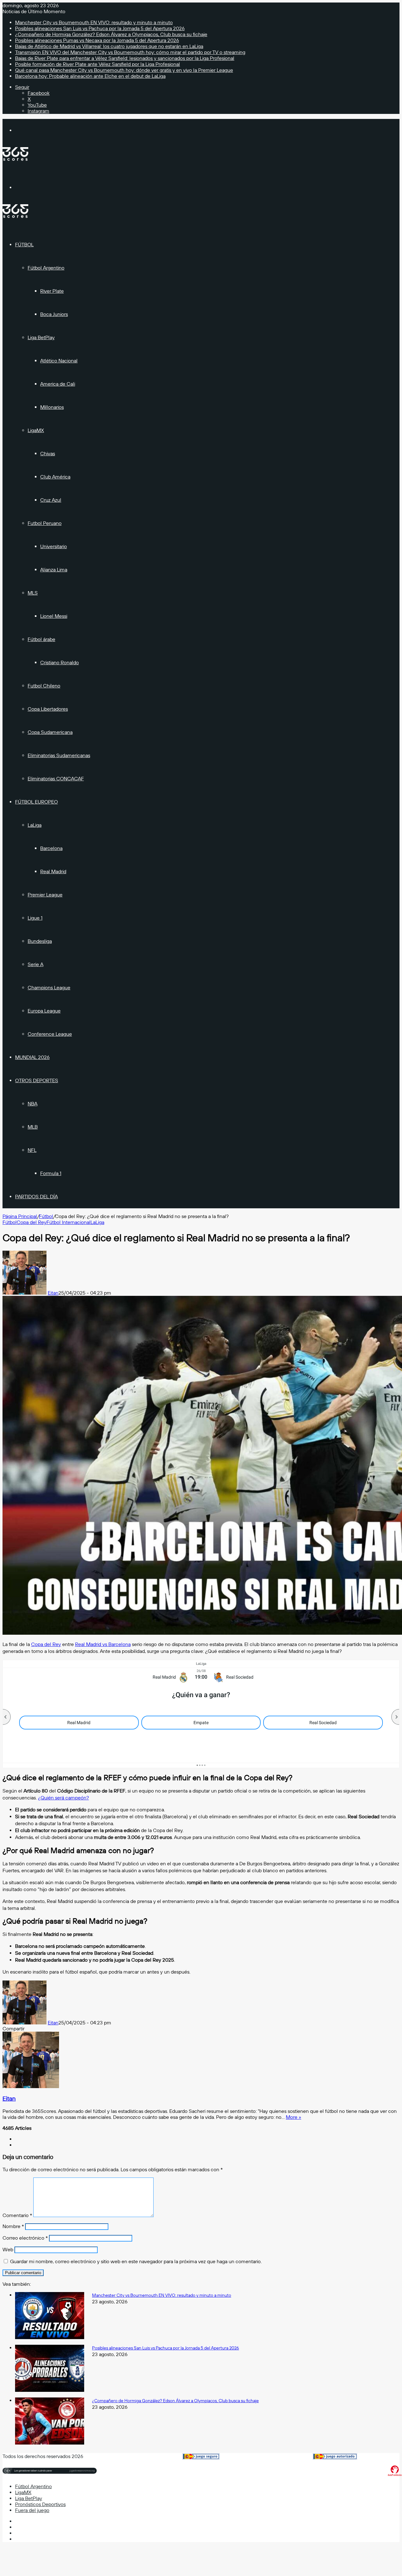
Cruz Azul (51, 500)
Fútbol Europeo (36, 802)
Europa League (44, 1011)
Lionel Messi (54, 616)
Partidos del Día (36, 1197)
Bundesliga (40, 941)
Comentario (17, 2215)
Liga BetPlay (41, 337)
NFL (32, 1150)
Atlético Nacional (59, 361)
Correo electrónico (25, 2238)
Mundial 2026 (32, 1057)
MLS (33, 593)
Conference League (50, 1034)
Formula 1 (51, 1173)
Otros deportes (37, 1080)
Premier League (45, 895)
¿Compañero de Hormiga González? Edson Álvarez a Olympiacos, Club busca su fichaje (111, 34)
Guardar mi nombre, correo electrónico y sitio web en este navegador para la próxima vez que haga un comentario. (136, 2261)
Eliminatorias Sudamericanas (59, 755)
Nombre (13, 2226)
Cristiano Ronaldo (60, 663)
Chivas (48, 454)
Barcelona (51, 848)
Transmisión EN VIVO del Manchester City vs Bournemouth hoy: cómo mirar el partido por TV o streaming (130, 52)
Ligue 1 (35, 918)
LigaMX (36, 430)
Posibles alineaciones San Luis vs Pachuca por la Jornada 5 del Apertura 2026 (100, 28)
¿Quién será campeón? (63, 1798)
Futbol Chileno (44, 686)
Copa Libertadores (48, 709)
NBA (33, 1104)
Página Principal (20, 1216)
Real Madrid (53, 871)
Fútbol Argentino (46, 268)
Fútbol (24, 245)
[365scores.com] (15, 159)
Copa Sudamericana (50, 732)
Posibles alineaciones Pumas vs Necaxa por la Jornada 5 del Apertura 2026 (97, 40)
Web (8, 2250)
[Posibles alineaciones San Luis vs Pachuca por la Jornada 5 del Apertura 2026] (50, 2390)
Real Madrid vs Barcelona (103, 1644)
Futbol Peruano (45, 523)
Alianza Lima (54, 570)
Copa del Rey (32, 1222)
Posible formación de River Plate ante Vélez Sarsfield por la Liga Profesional (98, 64)
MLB (33, 1127)
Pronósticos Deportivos (40, 2504)
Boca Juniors (54, 314)
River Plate (52, 291)
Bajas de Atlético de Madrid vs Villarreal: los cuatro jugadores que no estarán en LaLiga (109, 46)
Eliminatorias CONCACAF (56, 779)
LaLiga (35, 825)
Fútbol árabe (41, 639)
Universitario (54, 546)
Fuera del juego (32, 2510)
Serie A (35, 964)
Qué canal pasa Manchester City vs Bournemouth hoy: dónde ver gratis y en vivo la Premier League (124, 70)
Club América (55, 477)
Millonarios (52, 407)
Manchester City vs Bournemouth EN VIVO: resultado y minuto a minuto (94, 22)
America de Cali (58, 384)
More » (293, 2117)
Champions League (49, 988)
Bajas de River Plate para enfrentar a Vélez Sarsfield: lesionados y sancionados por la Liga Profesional (125, 58)
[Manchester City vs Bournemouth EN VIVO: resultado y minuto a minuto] (50, 2337)
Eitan (53, 1293)
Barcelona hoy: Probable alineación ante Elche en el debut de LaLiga (90, 76)
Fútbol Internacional (68, 1222)
